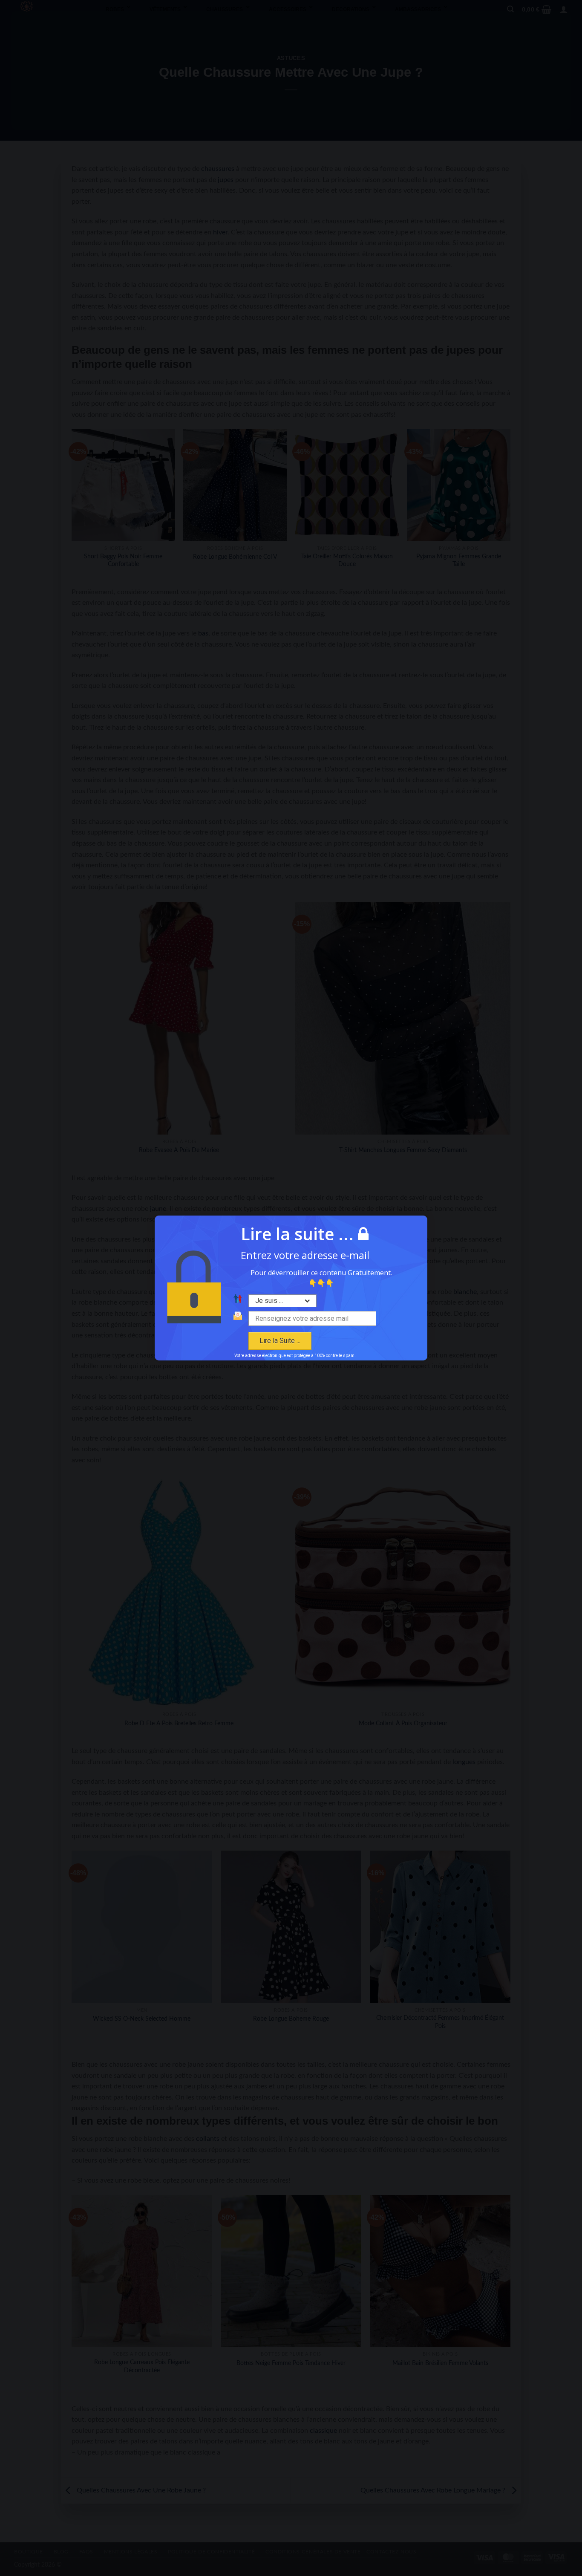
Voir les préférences (341, 1331)
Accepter (241, 1331)
